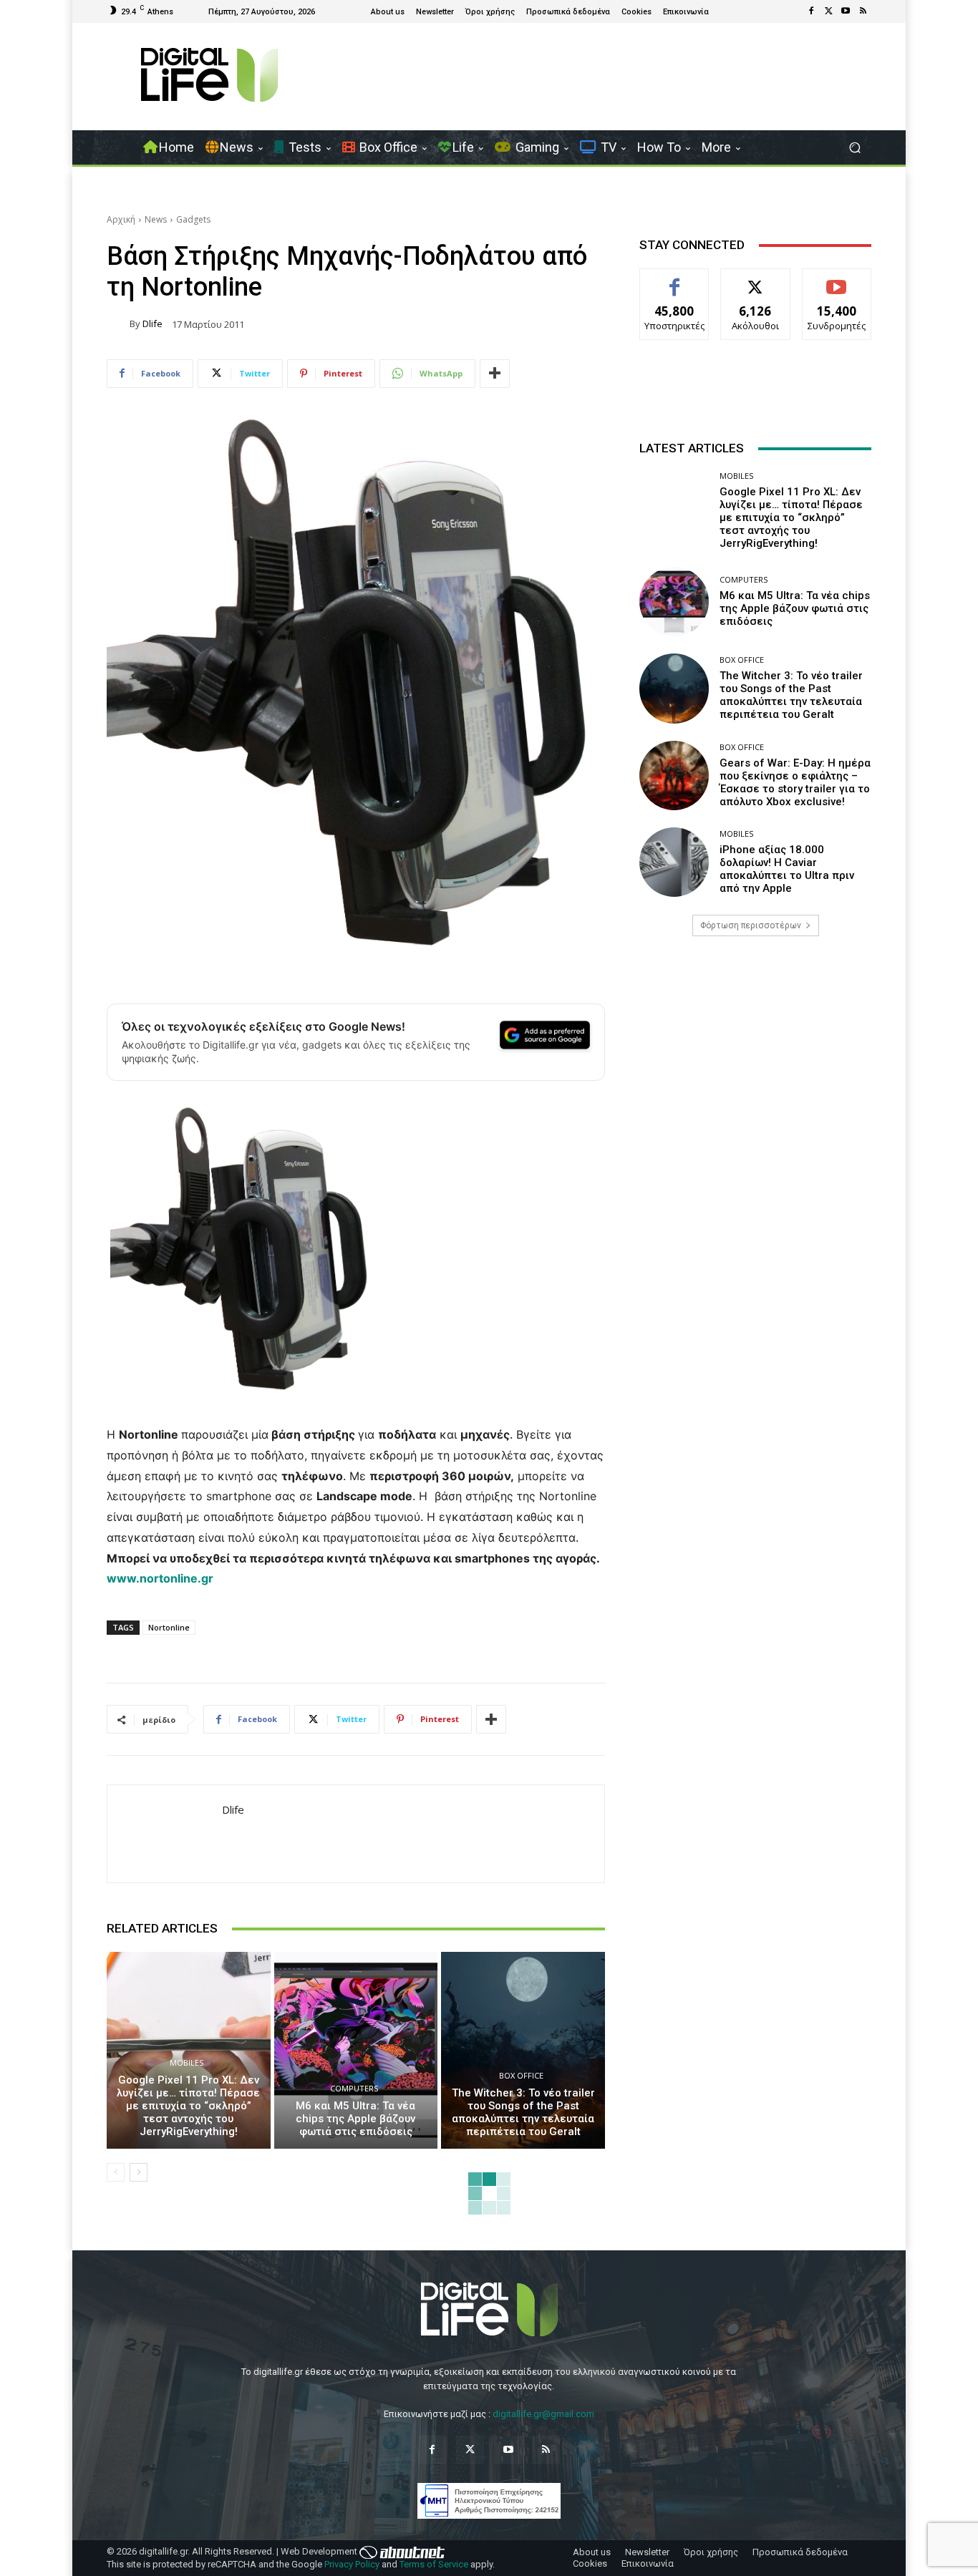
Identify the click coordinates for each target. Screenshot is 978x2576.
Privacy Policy (352, 2564)
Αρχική (121, 219)
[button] (854, 148)
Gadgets (193, 219)
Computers (354, 2088)
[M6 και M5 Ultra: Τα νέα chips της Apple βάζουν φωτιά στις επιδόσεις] (356, 2050)
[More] (495, 374)
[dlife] (118, 324)
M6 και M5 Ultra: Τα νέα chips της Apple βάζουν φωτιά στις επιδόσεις (355, 2119)
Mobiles (187, 2062)
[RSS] (863, 11)
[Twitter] (828, 11)
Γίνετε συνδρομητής (837, 285)
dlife (152, 324)
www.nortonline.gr (160, 1578)
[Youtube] (846, 11)
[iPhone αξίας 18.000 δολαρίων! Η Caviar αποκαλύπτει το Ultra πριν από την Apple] (674, 862)
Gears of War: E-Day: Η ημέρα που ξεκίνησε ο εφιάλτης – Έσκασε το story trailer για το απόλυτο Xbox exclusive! (795, 782)
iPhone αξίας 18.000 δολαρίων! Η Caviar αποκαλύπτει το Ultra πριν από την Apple (787, 869)
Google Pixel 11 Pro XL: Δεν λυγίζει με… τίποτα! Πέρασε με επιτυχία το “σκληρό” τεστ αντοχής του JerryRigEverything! (188, 2106)
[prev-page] (116, 2172)
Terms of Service (434, 2564)
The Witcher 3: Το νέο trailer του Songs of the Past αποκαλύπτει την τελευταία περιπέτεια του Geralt (523, 2112)
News (156, 219)
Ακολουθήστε (756, 280)
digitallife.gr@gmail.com (543, 2414)
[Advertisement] (755, 1060)
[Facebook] (811, 11)
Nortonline (169, 1627)
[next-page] (139, 2172)
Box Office (521, 2075)
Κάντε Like (674, 280)
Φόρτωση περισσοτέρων (751, 925)
